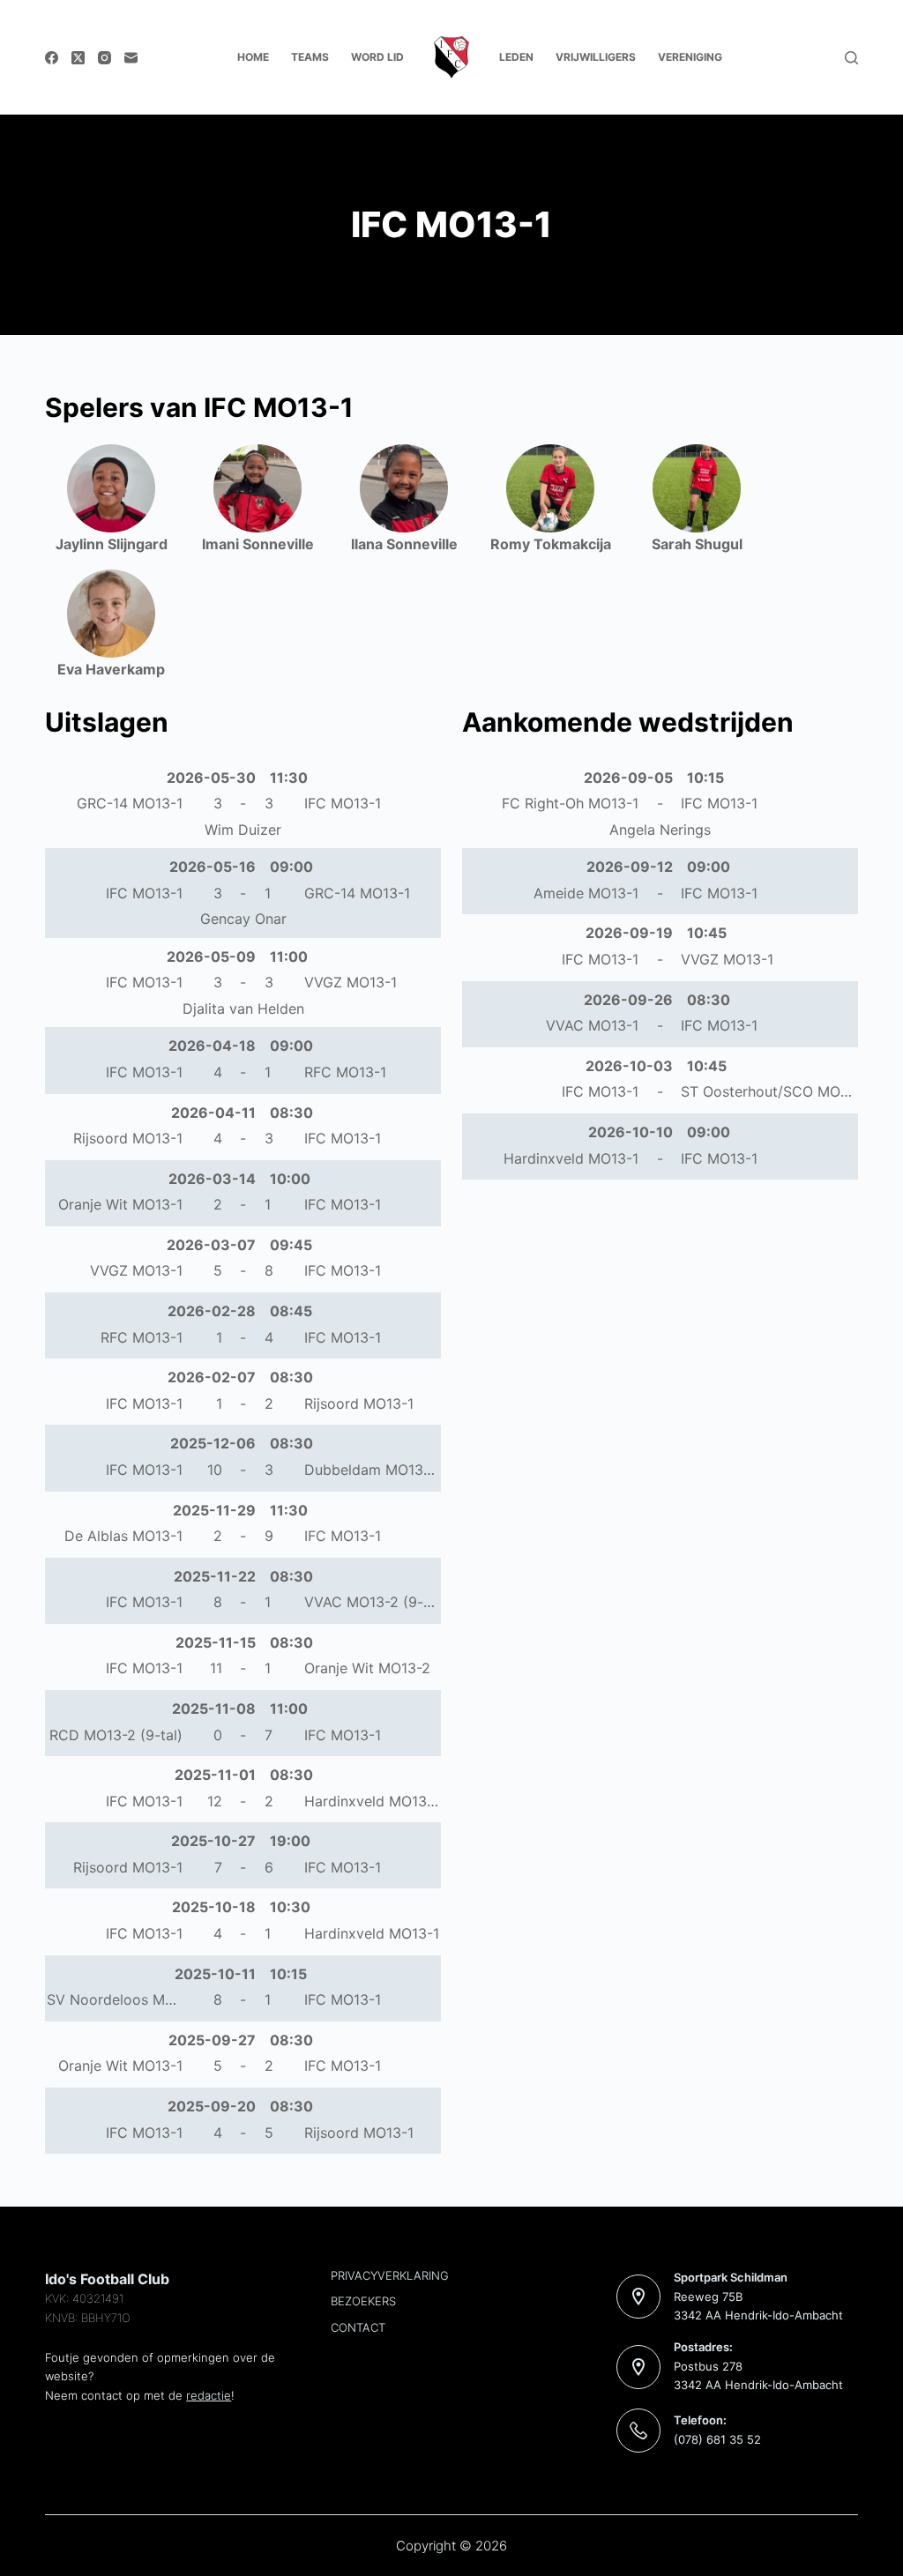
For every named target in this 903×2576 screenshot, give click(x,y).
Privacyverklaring (390, 2275)
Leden (516, 57)
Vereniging (690, 57)
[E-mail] (131, 58)
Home (253, 57)
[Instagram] (104, 58)
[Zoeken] (851, 58)
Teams (310, 57)
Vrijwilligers (596, 57)
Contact (358, 2327)
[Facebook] (52, 58)
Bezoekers (363, 2301)
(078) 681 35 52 (717, 2439)
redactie (209, 2395)
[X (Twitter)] (78, 58)
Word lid (377, 57)
